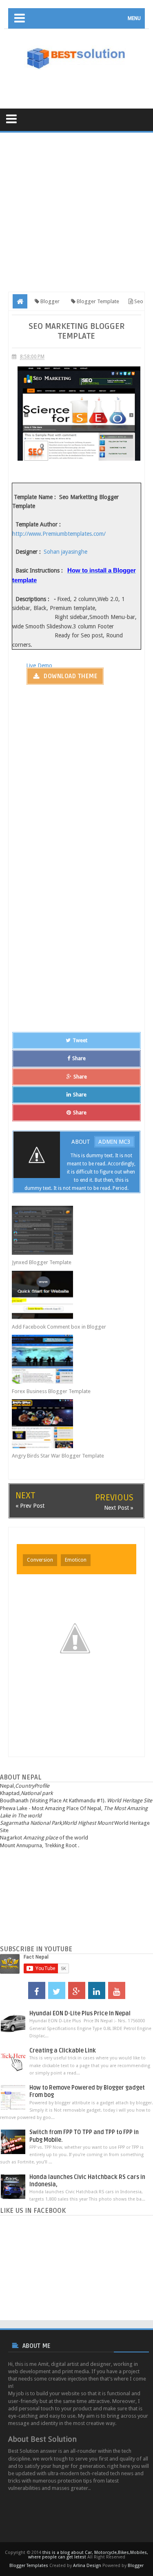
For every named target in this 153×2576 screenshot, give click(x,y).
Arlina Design (87, 2566)
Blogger (136, 2566)
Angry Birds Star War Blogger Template (58, 1456)
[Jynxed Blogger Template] (70, 1230)
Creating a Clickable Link (63, 2051)
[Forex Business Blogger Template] (70, 1359)
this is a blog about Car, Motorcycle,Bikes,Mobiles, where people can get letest (88, 2555)
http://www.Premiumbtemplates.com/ (59, 534)
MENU (134, 18)
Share (79, 1058)
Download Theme (70, 676)
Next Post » (119, 1508)
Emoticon (76, 1560)
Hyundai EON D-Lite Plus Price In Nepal (80, 2014)
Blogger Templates (29, 2566)
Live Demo (39, 666)
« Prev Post (30, 1506)
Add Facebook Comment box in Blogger (59, 1327)
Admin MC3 (114, 1142)
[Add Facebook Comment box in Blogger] (70, 1295)
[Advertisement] (81, 84)
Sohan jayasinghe (65, 552)
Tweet (80, 1040)
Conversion (40, 1560)
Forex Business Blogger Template (51, 1391)
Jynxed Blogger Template (42, 1262)
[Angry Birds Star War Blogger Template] (70, 1424)
